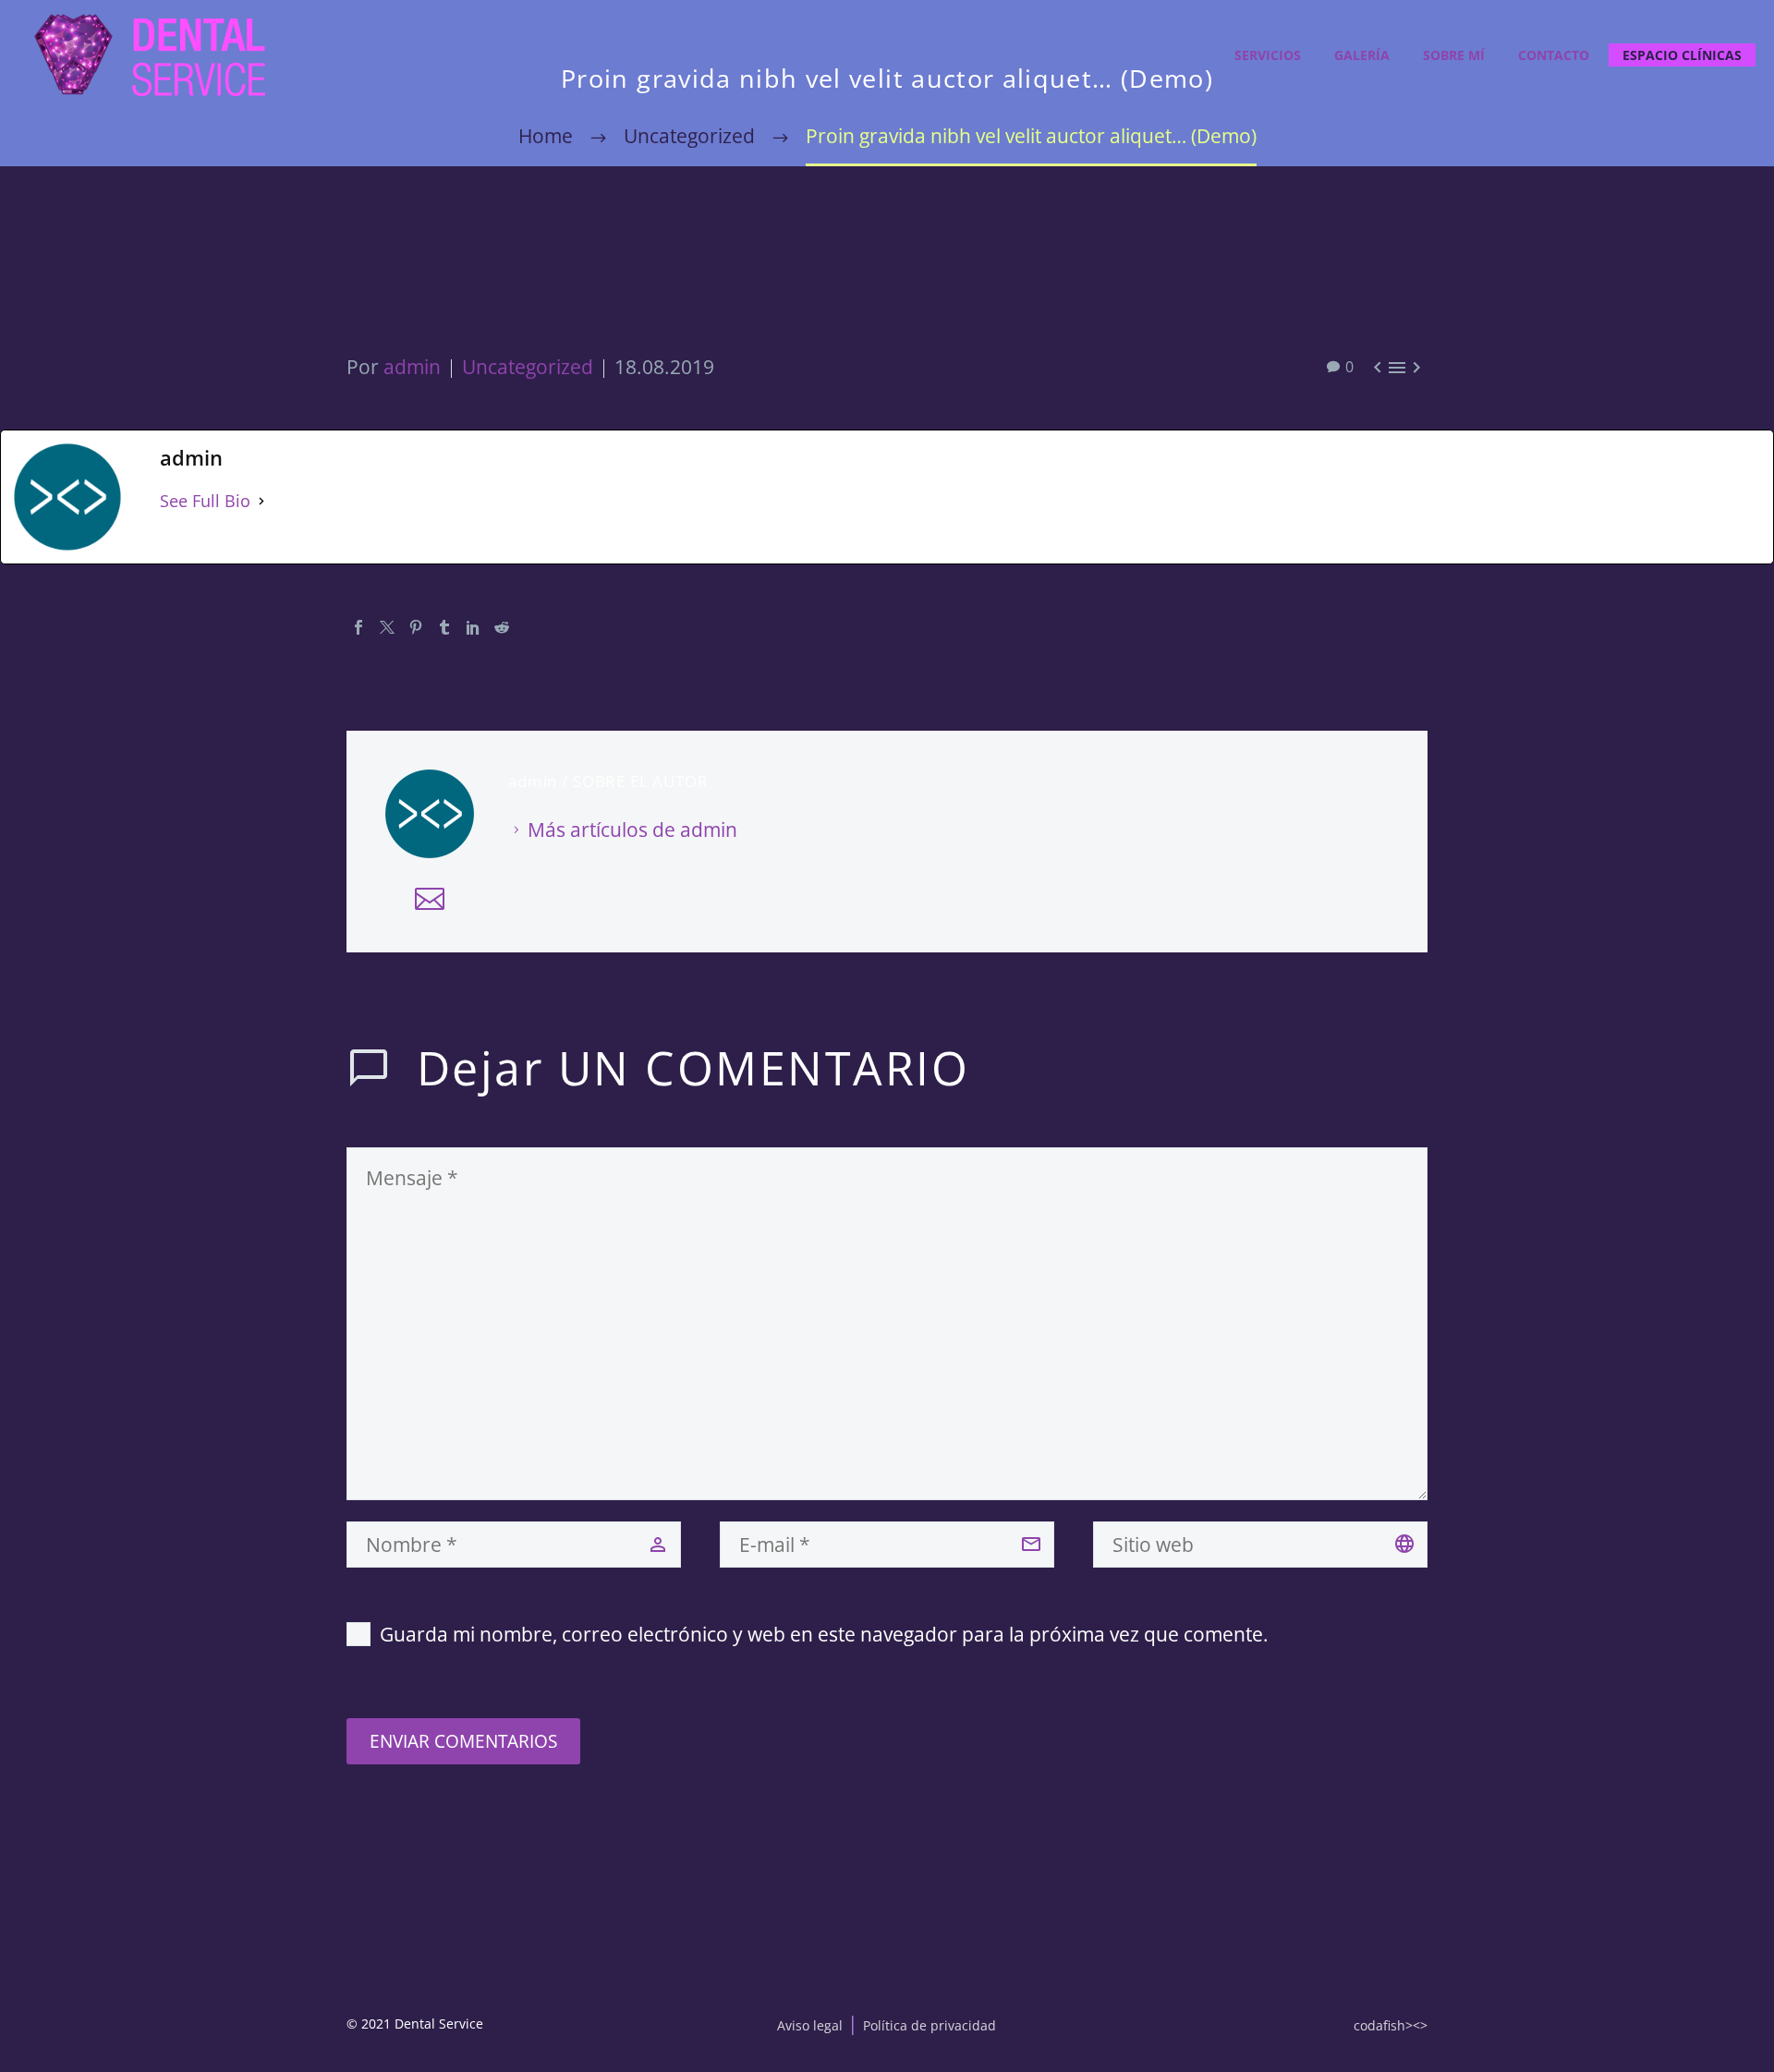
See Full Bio (205, 501)
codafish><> (1391, 2025)
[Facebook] (358, 627)
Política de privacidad (930, 2025)
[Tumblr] (444, 627)
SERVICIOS (1268, 55)
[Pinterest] (416, 627)
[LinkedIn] (473, 627)
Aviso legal (810, 2025)
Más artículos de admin (632, 830)
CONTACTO (1554, 55)
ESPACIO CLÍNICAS (1682, 55)
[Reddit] (502, 627)
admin (412, 367)
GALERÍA (1362, 55)
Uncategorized (528, 367)
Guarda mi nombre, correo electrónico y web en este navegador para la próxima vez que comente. (824, 1634)
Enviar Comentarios (463, 1741)
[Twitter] (387, 627)
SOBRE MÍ (1454, 55)
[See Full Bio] (261, 501)
